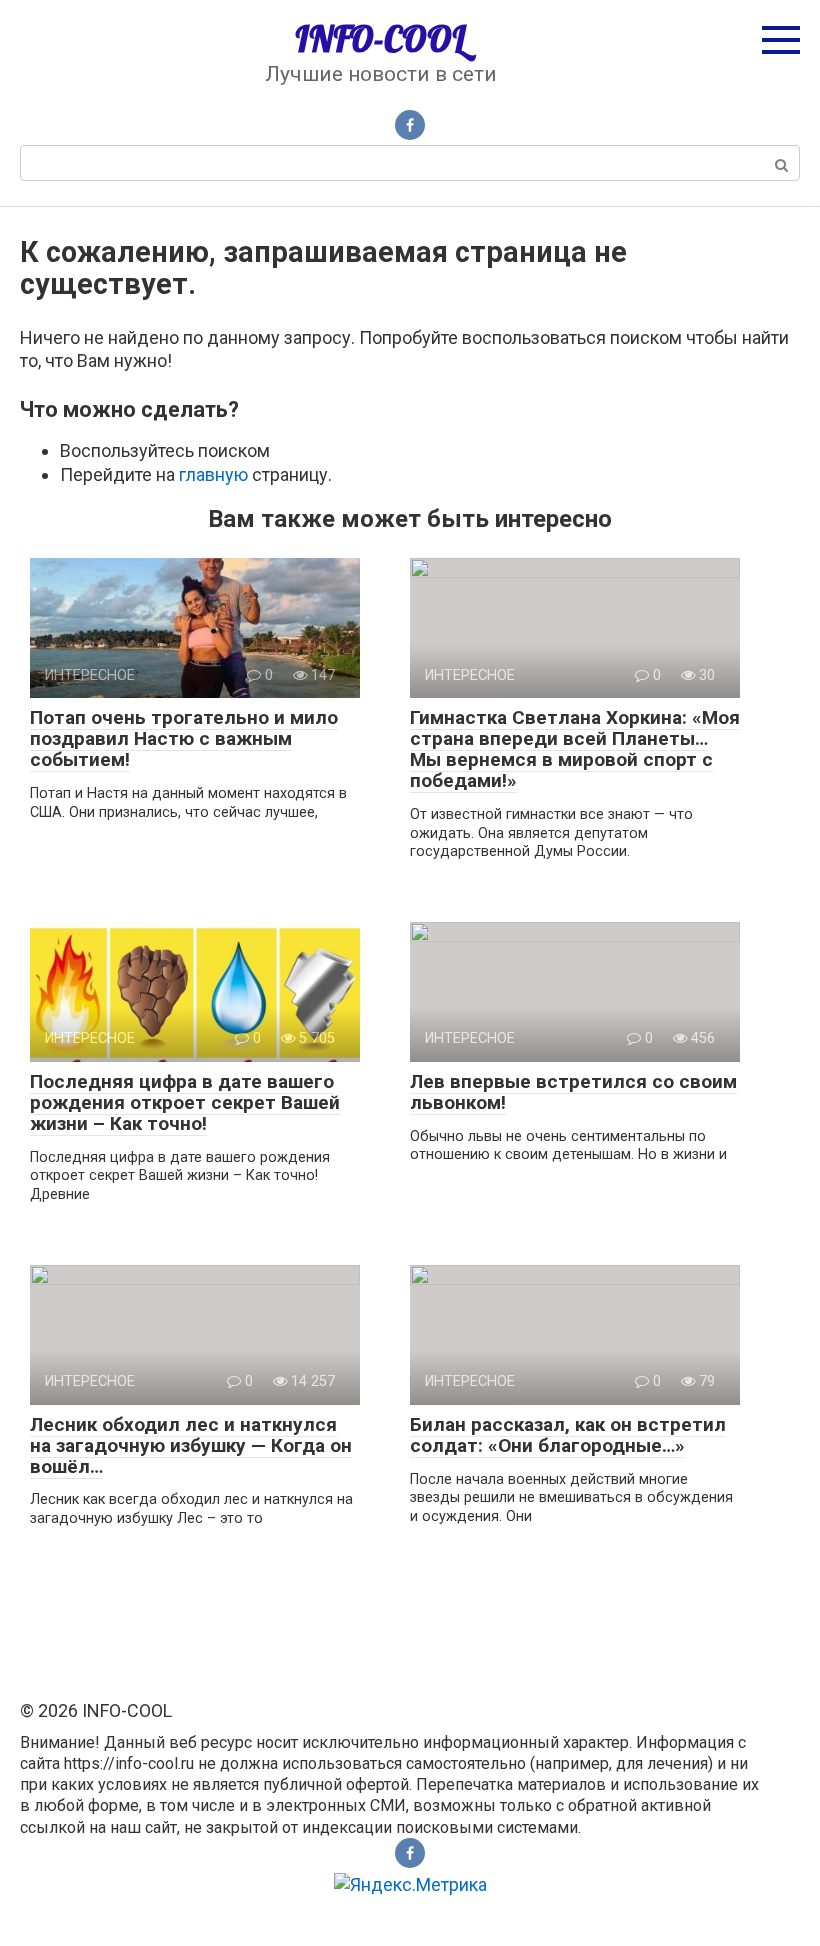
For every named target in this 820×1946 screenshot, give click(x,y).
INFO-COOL (380, 39)
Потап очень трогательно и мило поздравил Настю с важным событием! (184, 738)
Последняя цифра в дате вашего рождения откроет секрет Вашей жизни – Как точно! (185, 1102)
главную (213, 474)
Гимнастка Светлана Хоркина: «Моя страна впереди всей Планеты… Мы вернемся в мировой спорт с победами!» (575, 749)
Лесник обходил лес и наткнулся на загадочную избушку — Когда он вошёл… (191, 1445)
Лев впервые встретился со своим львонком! (573, 1092)
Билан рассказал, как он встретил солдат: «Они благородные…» (568, 1435)
